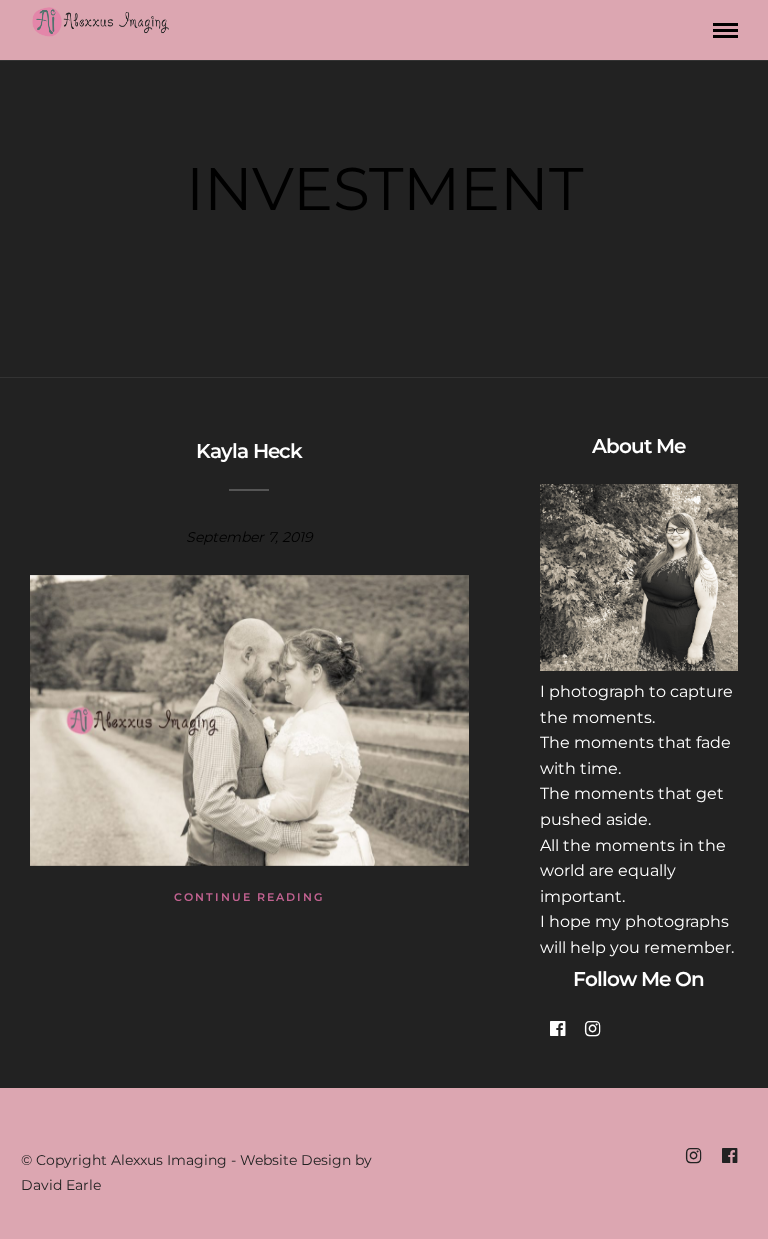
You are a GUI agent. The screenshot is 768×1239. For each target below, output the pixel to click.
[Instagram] (592, 1029)
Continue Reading (249, 897)
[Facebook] (557, 1029)
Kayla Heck (249, 451)
